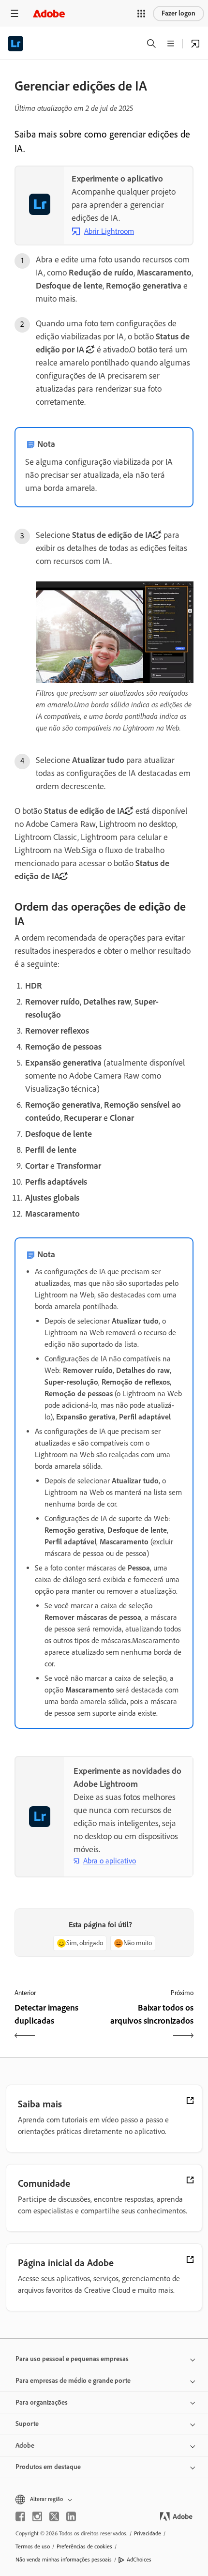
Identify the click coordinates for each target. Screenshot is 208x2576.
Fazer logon (178, 13)
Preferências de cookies (84, 2546)
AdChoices (139, 2560)
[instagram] (37, 2516)
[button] (141, 14)
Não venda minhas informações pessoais (64, 2560)
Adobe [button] (25, 2446)
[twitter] (54, 2516)
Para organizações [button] (42, 2402)
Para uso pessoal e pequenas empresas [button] (72, 2359)
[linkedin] (71, 2516)
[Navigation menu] (15, 13)
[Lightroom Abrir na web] (195, 44)
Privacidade (148, 2533)
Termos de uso (33, 2546)
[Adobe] (49, 13)
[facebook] (20, 2516)
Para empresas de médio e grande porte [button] (73, 2381)
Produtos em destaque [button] (48, 2467)
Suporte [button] (27, 2424)
